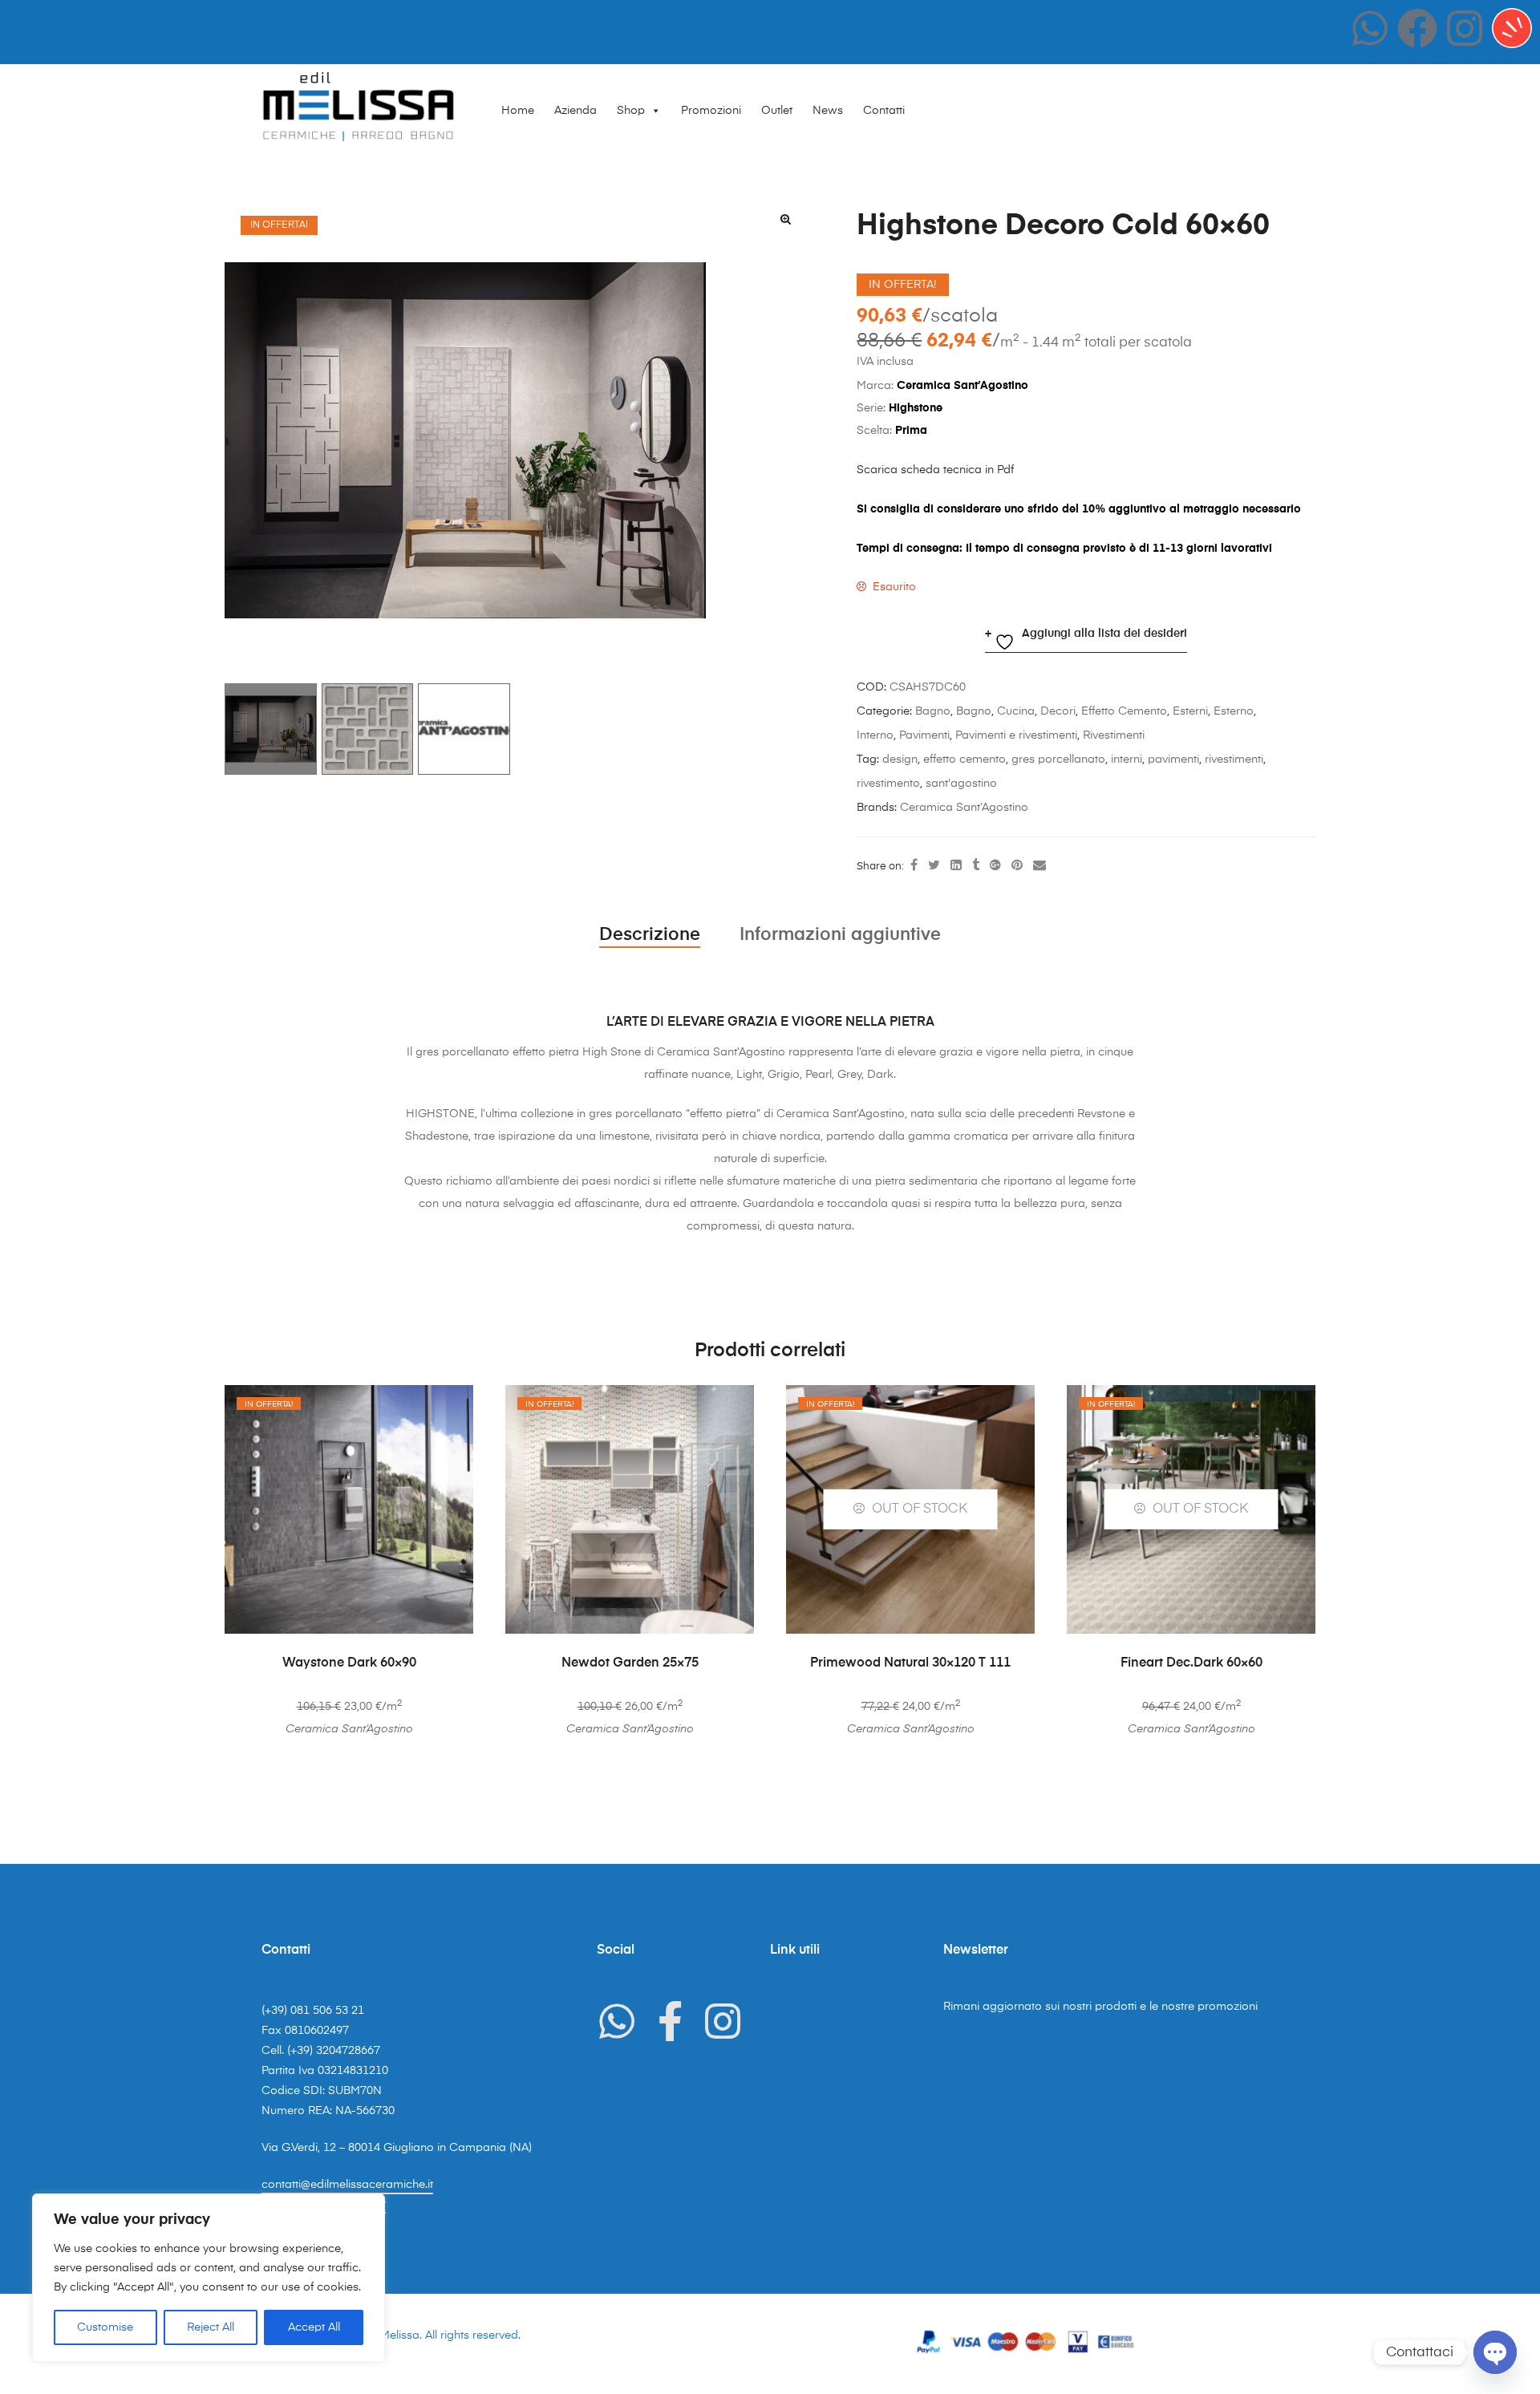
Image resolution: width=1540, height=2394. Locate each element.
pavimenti (1173, 760)
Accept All (314, 2327)
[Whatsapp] (1370, 28)
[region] (209, 2278)
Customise (105, 2327)
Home (518, 111)
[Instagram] (1465, 28)
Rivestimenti (1114, 735)
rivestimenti (1234, 760)
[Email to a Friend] (1039, 866)
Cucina (1016, 711)
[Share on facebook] (914, 866)
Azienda (575, 111)
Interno (875, 735)
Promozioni (711, 111)
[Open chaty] (1495, 2352)
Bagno (933, 711)
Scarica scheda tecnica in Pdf (935, 470)
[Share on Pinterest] (1017, 866)
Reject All (211, 2327)
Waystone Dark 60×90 (349, 1663)
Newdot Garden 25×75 (630, 1663)
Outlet (777, 111)
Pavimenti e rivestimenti (1016, 735)
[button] (785, 219)
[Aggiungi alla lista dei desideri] (453, 1405)
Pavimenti (924, 735)
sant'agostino (961, 784)
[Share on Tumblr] (976, 866)
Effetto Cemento (1124, 711)
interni (1127, 760)
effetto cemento (965, 760)
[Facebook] (1417, 28)
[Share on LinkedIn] (956, 866)
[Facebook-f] (670, 2021)
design (900, 760)
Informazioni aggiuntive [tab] (840, 935)
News (828, 111)
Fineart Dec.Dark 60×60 (1191, 1663)
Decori (1058, 711)
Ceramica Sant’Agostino (964, 808)
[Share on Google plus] (995, 866)
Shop (631, 111)
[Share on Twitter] (934, 866)
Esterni (1190, 711)
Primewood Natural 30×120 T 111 (910, 1663)
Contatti (884, 111)
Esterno (1234, 711)
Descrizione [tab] (650, 935)
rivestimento (888, 784)
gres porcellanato (1058, 760)
